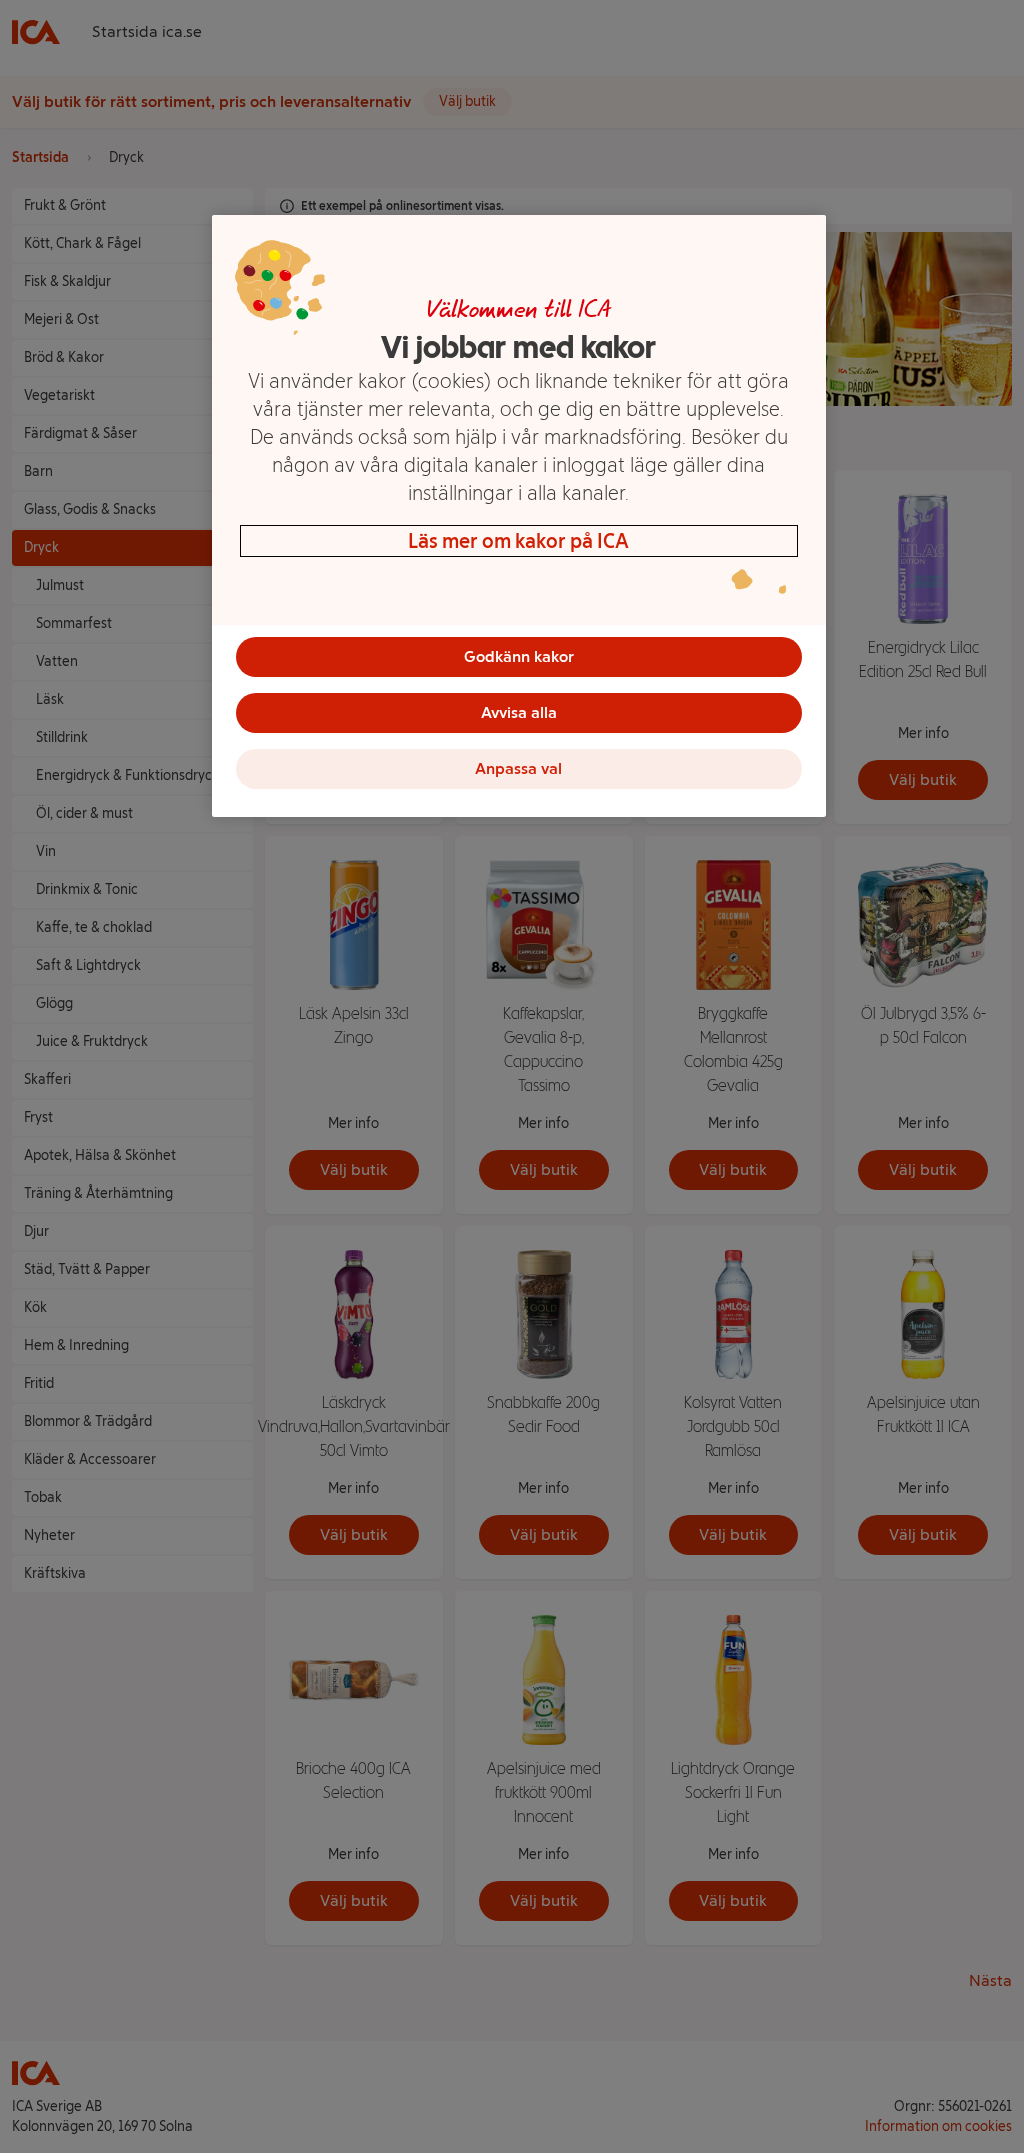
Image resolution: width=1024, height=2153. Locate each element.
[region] (519, 516)
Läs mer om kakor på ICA (518, 541)
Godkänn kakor (519, 656)
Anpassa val (518, 768)
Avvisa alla (519, 712)
